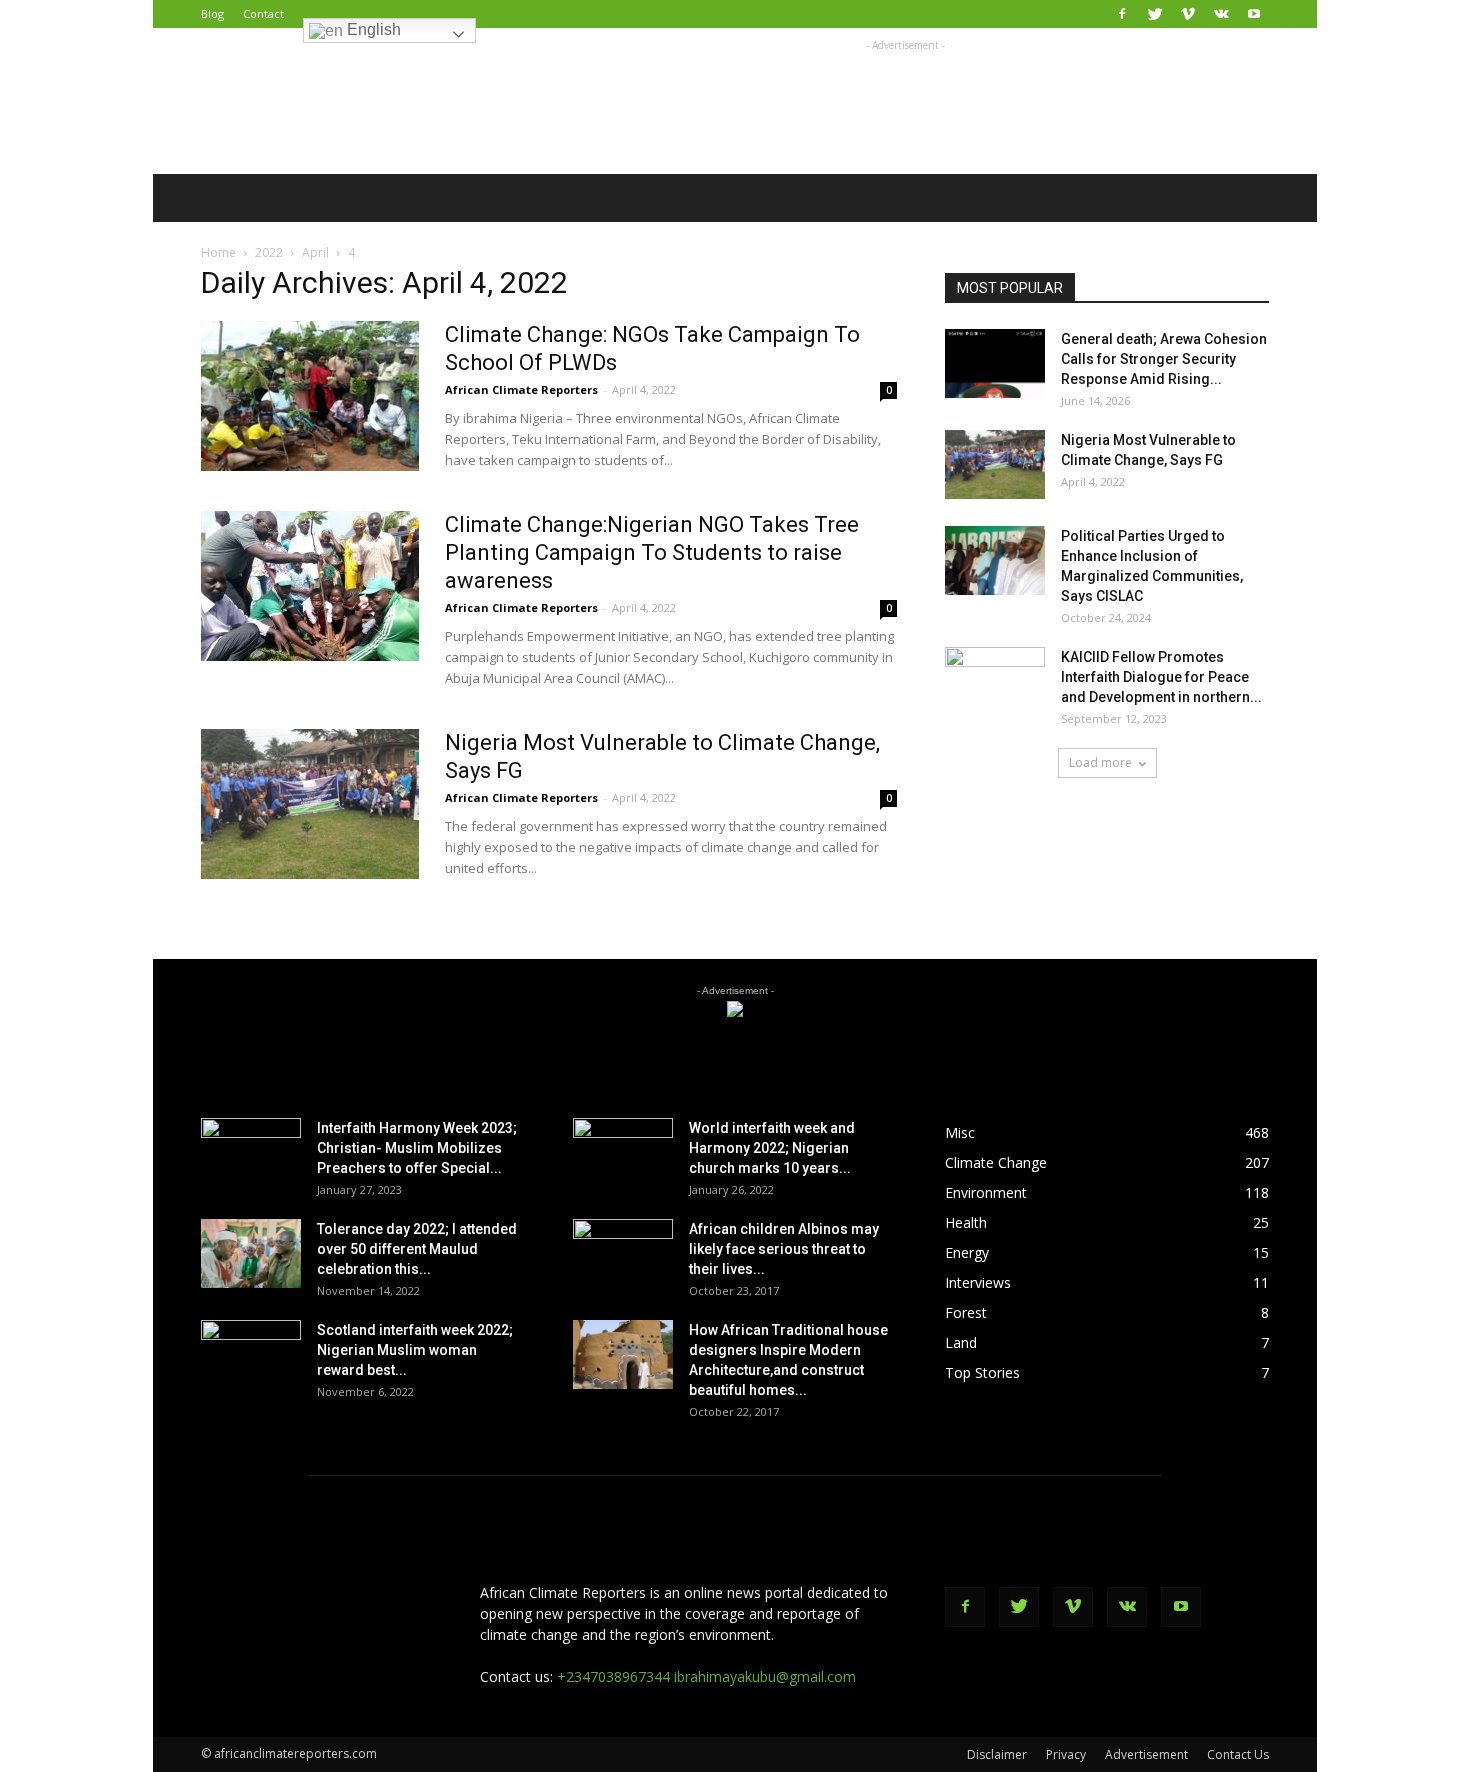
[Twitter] (1155, 14)
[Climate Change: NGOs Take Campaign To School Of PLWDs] (310, 396)
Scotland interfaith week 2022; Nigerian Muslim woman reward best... (415, 1350)
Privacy (1066, 1754)
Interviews (978, 1282)
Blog (212, 13)
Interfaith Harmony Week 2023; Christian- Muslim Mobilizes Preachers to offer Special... (417, 1148)
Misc (960, 1132)
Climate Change (996, 1162)
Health (966, 1222)
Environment (986, 1192)
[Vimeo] (1188, 14)
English (372, 29)
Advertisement (1146, 1754)
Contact (263, 13)
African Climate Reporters (521, 389)
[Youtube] (1254, 14)
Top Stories (982, 1372)
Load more (1100, 762)
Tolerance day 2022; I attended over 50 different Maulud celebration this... (417, 1249)
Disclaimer (997, 1754)
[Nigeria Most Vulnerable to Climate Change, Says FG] (310, 804)
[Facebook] (1122, 14)
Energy (967, 1252)
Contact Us (1238, 1754)
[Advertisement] (905, 101)
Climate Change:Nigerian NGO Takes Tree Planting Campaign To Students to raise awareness (652, 552)
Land (961, 1342)
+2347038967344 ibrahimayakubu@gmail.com (706, 1676)
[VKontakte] (1221, 14)
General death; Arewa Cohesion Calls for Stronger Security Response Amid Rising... (1164, 359)
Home (218, 252)
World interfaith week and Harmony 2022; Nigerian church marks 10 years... (772, 1148)
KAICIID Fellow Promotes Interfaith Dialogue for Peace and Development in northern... (1161, 677)
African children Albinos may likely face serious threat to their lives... (784, 1249)
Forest (966, 1312)
